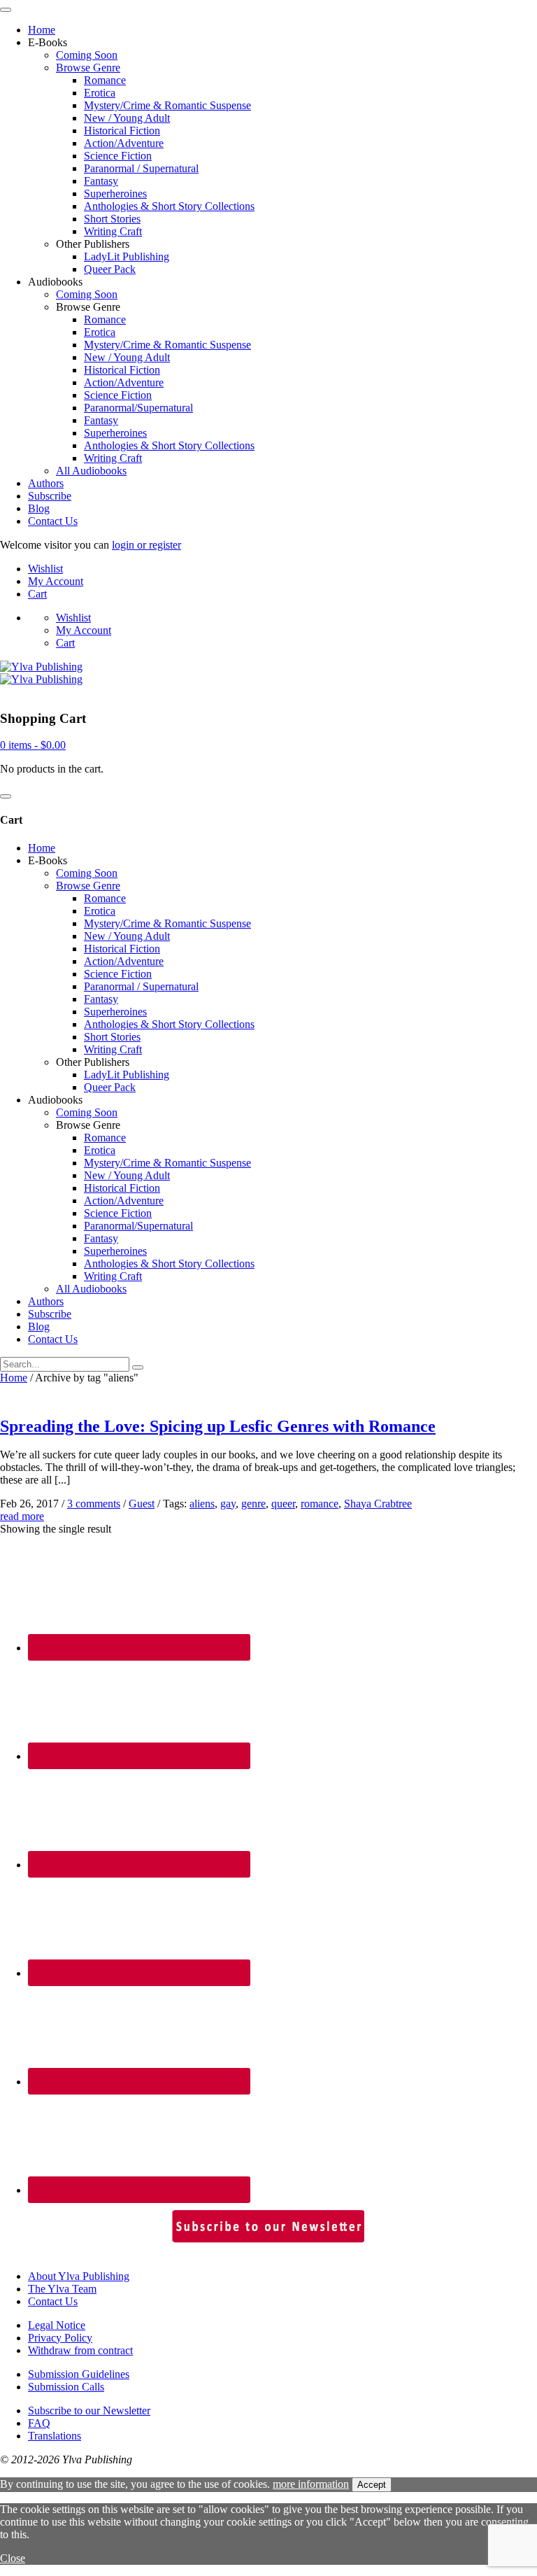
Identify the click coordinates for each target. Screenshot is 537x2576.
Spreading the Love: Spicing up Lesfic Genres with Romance (218, 1426)
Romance (105, 80)
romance (320, 1504)
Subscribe (50, 496)
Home (42, 30)
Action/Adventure (124, 143)
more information (311, 2484)
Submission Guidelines (79, 2374)
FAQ (39, 2423)
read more (22, 1516)
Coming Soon (87, 55)
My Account (56, 581)
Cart (37, 594)
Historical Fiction (122, 131)
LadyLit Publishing (127, 256)
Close (13, 2558)
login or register (146, 545)
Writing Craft (113, 231)
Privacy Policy (60, 2338)
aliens (202, 1504)
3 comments (94, 1504)
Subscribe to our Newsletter (89, 2410)
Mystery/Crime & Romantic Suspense (167, 105)
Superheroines (115, 193)
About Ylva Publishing (79, 2276)
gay (228, 1504)
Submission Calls (66, 2387)
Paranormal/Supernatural (138, 408)
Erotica (100, 93)
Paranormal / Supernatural (141, 168)
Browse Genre (88, 68)
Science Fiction (118, 156)
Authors (46, 483)
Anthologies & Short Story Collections (169, 206)
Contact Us (53, 521)
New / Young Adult (127, 118)
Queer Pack (110, 269)
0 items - (33, 745)
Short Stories (112, 219)
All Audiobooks (91, 471)
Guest (142, 1504)
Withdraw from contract (80, 2350)
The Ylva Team (62, 2289)
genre (253, 1504)
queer (283, 1504)
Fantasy (101, 181)
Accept (372, 2485)
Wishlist (45, 569)
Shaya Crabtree (378, 1504)
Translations (55, 2436)
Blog (39, 508)
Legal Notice (57, 2325)
